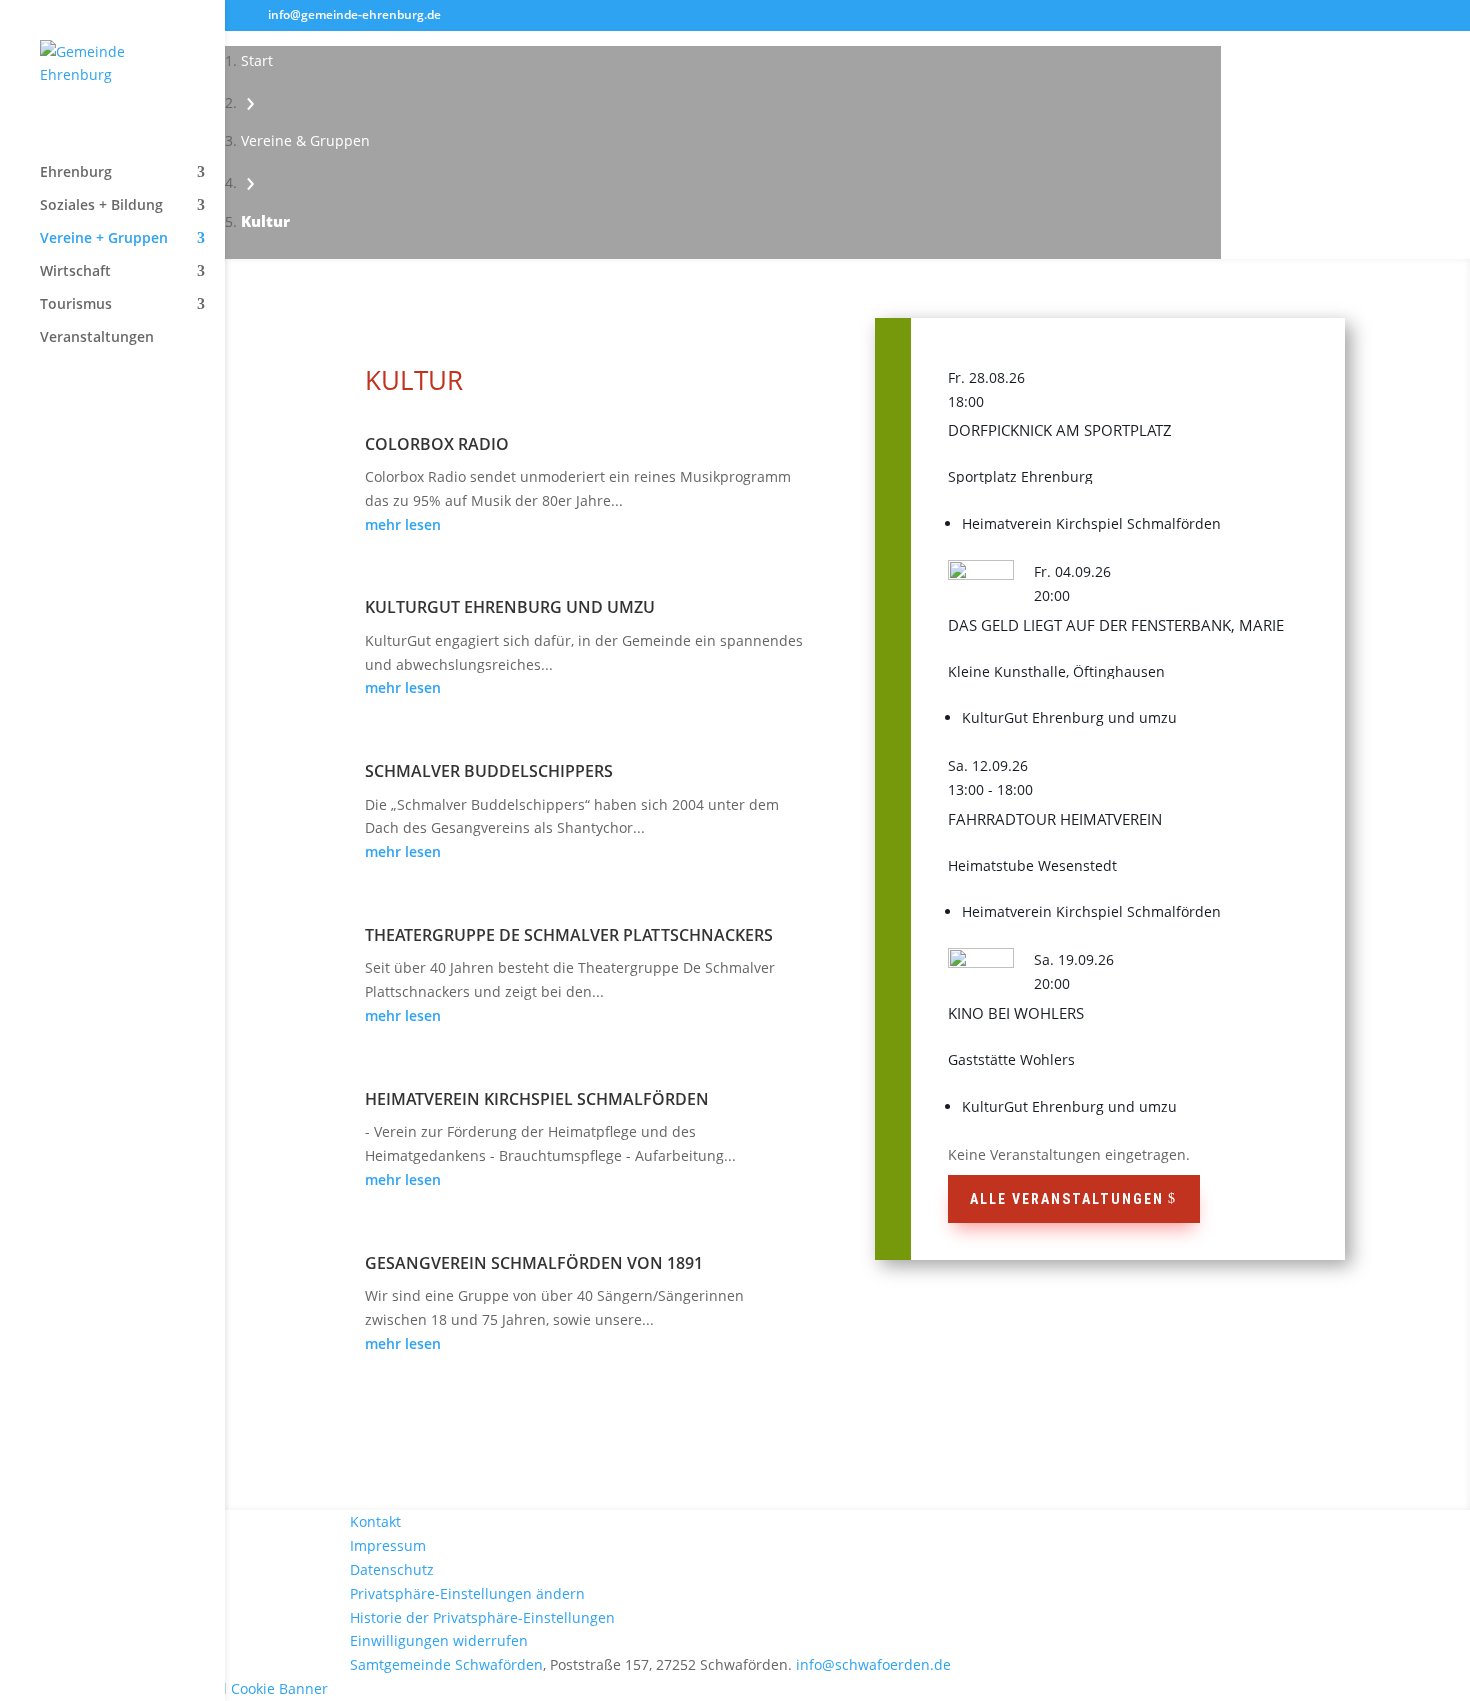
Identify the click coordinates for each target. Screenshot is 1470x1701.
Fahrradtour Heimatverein (1055, 819)
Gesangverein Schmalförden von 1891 (534, 1263)
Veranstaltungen (97, 338)
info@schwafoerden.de (873, 1664)
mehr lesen (403, 524)
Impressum (388, 1545)
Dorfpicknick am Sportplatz (1060, 430)
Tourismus (76, 305)
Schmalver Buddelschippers (489, 771)
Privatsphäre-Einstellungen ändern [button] (467, 1593)
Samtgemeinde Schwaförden (446, 1664)
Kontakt (375, 1521)
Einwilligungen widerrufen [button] (439, 1640)
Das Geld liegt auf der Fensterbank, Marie (1116, 625)
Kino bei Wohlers (1016, 1013)
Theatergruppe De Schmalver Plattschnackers (569, 935)
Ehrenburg (76, 173)
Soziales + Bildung (101, 206)
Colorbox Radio (437, 444)
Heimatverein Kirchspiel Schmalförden (537, 1099)
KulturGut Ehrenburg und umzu (510, 607)
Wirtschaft (75, 272)
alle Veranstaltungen (1067, 1199)
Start (257, 60)
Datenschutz (392, 1569)
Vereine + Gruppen (104, 239)
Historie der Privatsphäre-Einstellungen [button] (482, 1617)
